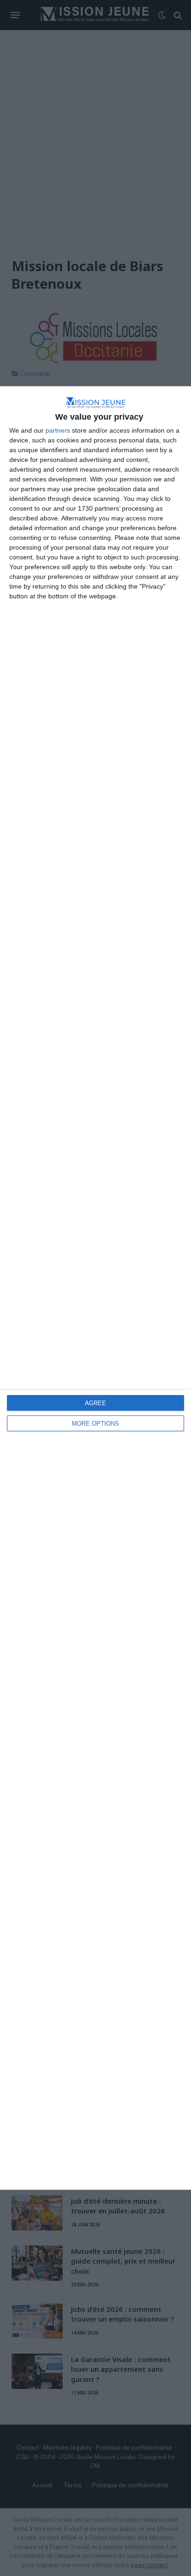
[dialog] (95, 1288)
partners (58, 430)
